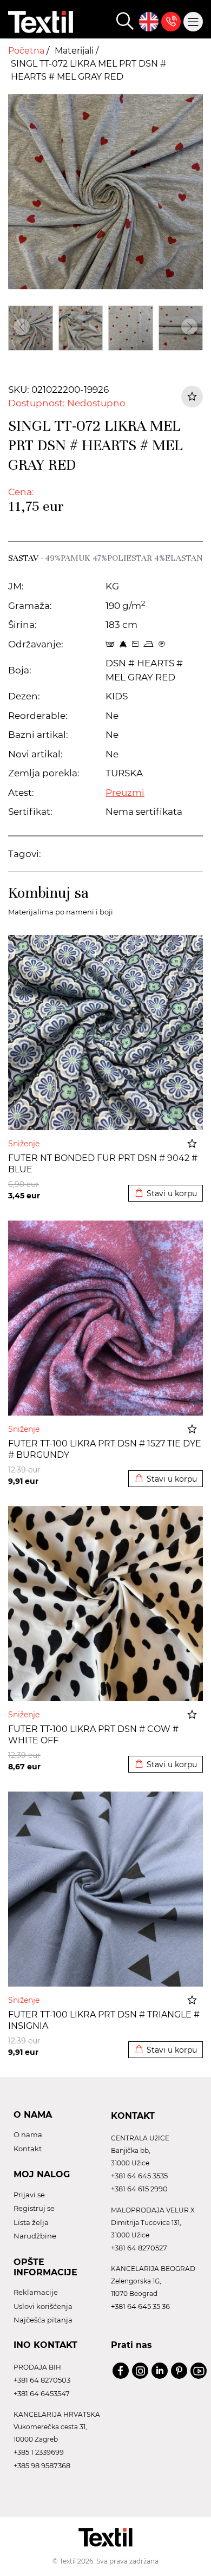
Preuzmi (125, 793)
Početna (27, 51)
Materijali (75, 51)
